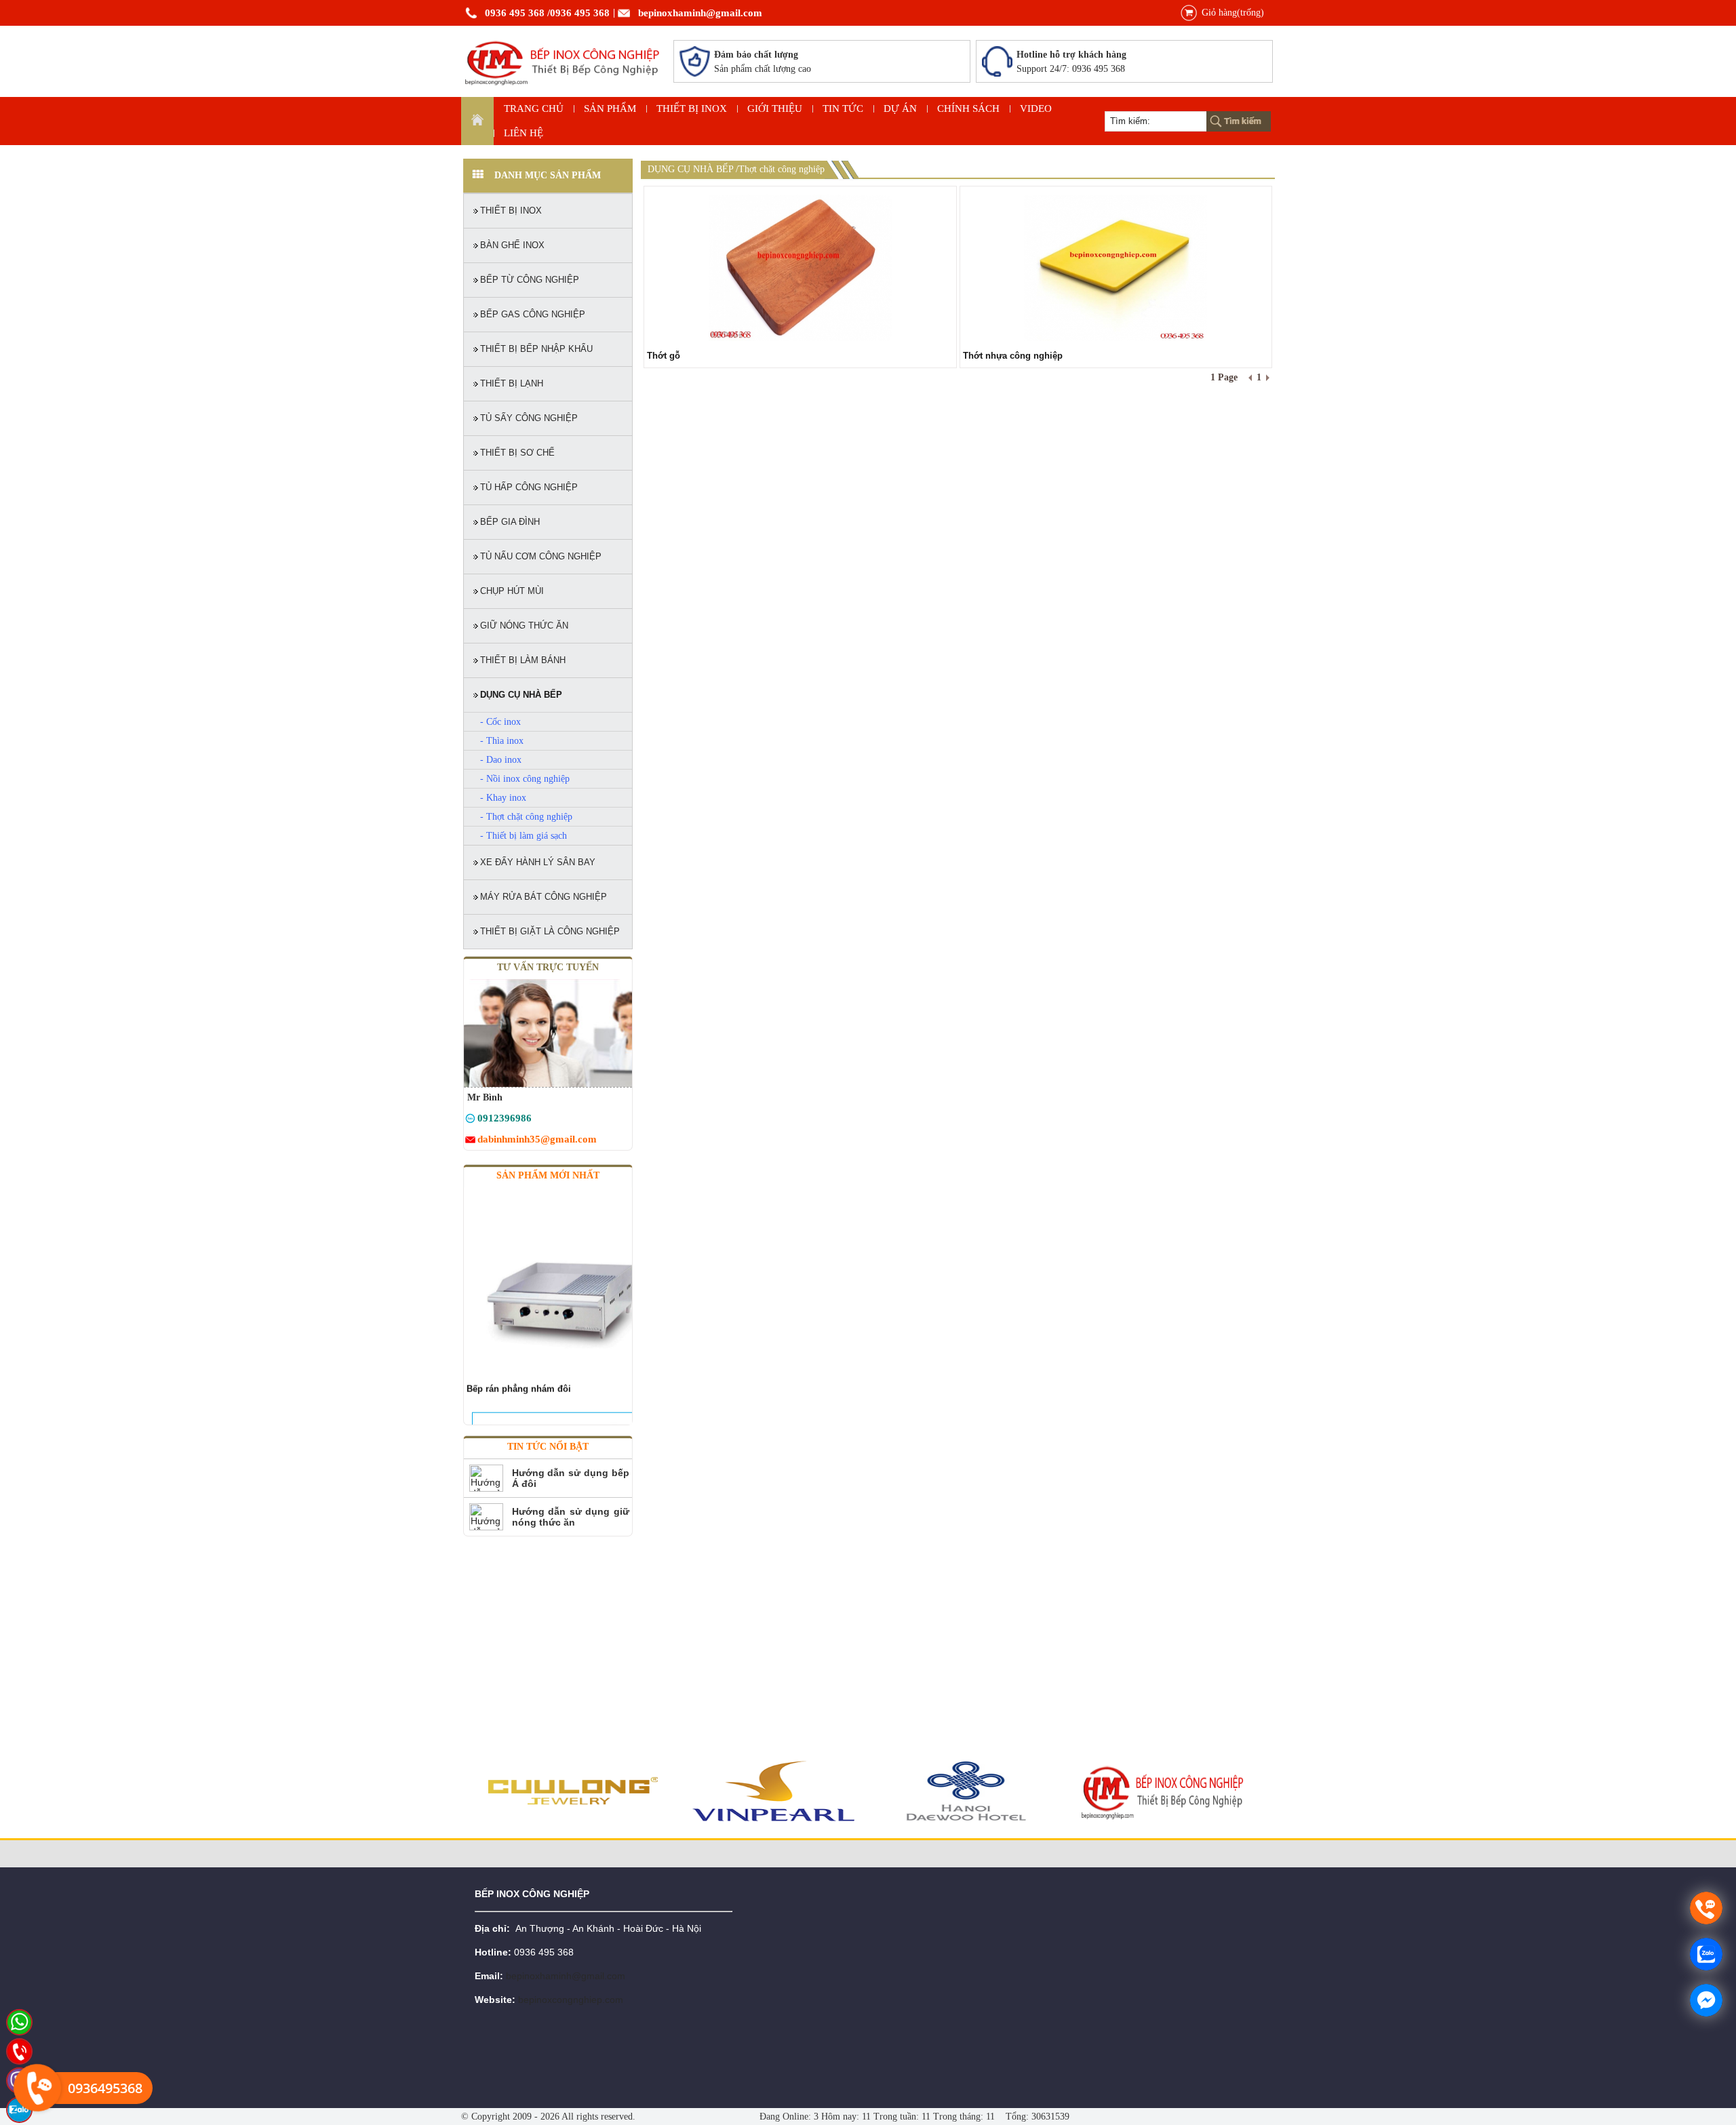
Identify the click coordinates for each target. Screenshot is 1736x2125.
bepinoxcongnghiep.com (571, 2000)
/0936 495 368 (578, 13)
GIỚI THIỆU (775, 108)
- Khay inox (503, 798)
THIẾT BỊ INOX (692, 108)
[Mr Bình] (470, 1120)
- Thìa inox (502, 741)
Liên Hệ (524, 133)
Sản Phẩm (610, 108)
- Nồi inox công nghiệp (525, 779)
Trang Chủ (534, 108)
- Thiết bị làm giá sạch (524, 836)
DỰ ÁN (900, 108)
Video (1036, 108)
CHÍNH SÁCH (968, 108)
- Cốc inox (500, 722)
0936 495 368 (515, 13)
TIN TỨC (843, 108)
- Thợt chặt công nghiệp (526, 817)
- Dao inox (501, 760)
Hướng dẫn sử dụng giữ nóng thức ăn (571, 1517)
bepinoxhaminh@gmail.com (700, 13)
